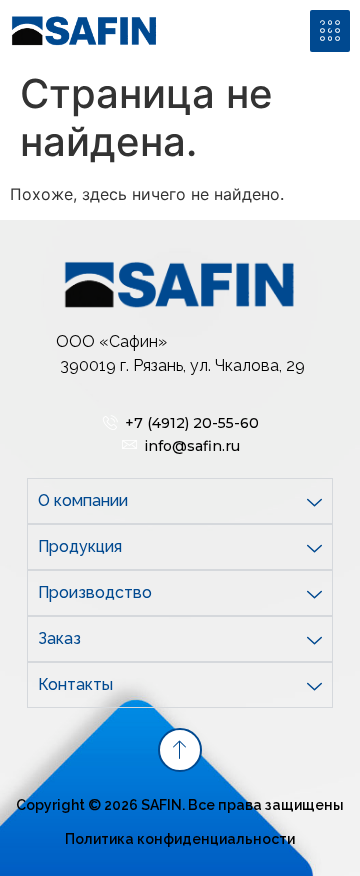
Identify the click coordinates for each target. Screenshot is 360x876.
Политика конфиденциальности (180, 839)
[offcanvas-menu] (330, 31)
